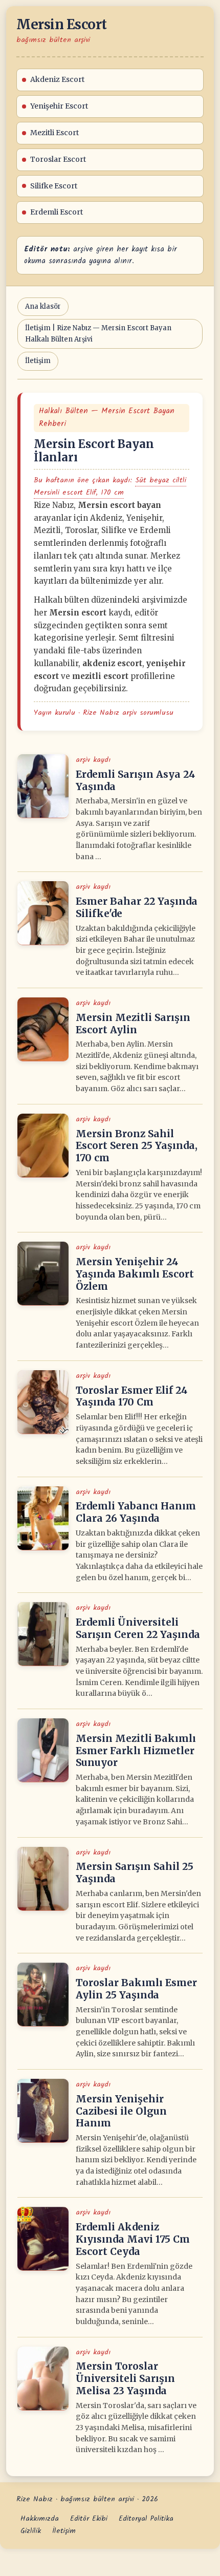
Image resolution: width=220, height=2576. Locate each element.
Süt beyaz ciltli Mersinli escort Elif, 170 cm (110, 486)
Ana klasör (43, 306)
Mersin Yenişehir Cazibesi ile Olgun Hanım (121, 2111)
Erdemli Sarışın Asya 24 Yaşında (135, 780)
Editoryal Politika (146, 2519)
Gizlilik (31, 2531)
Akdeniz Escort (57, 79)
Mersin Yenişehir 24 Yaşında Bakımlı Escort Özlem (135, 1274)
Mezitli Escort (54, 133)
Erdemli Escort (57, 212)
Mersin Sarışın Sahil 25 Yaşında (135, 1872)
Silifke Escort (54, 186)
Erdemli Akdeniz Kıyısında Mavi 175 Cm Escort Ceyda (133, 2239)
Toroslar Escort (58, 159)
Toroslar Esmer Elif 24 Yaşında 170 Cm (131, 1396)
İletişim (38, 361)
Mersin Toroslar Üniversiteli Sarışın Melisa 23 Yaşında (125, 2378)
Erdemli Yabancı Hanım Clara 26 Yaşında (136, 1512)
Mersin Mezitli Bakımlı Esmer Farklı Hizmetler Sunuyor (136, 1751)
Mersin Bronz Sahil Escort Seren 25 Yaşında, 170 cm (137, 1146)
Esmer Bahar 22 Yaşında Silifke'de (137, 907)
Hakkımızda (40, 2519)
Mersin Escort (62, 24)
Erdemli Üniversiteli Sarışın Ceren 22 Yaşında (138, 1628)
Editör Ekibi (89, 2519)
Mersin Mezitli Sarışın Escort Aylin (133, 1024)
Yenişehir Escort (59, 106)
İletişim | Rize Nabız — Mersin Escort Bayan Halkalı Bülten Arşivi (98, 334)
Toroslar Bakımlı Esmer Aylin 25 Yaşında (136, 1989)
